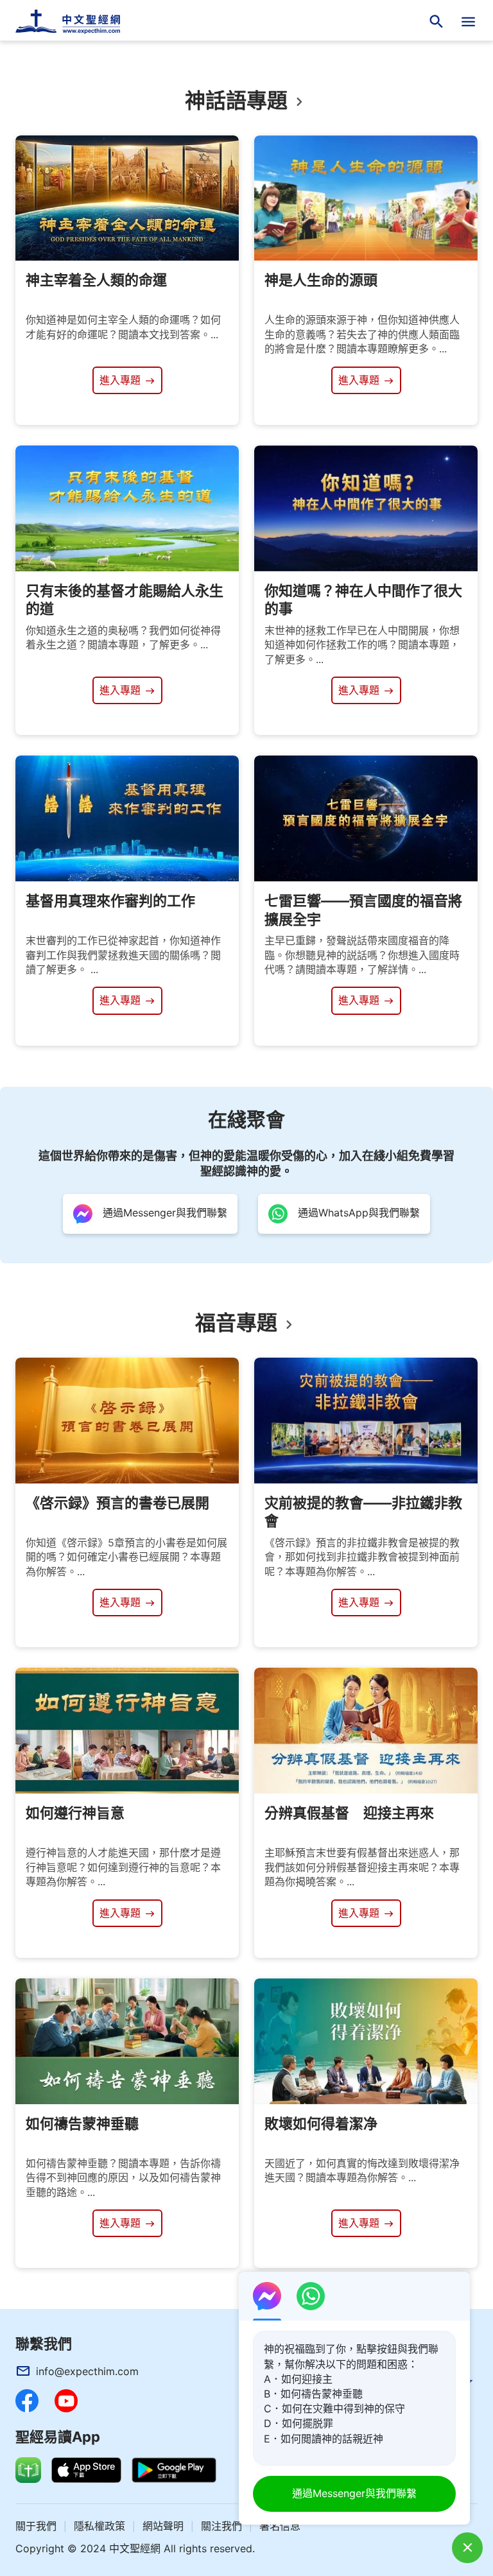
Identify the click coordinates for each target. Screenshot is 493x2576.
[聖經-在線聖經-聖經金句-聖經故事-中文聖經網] (76, 22)
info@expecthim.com (87, 2371)
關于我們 (36, 2526)
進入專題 (122, 380)
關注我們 (221, 2526)
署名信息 (280, 2526)
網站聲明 (163, 2526)
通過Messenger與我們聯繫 (354, 2493)
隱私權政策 (99, 2526)
